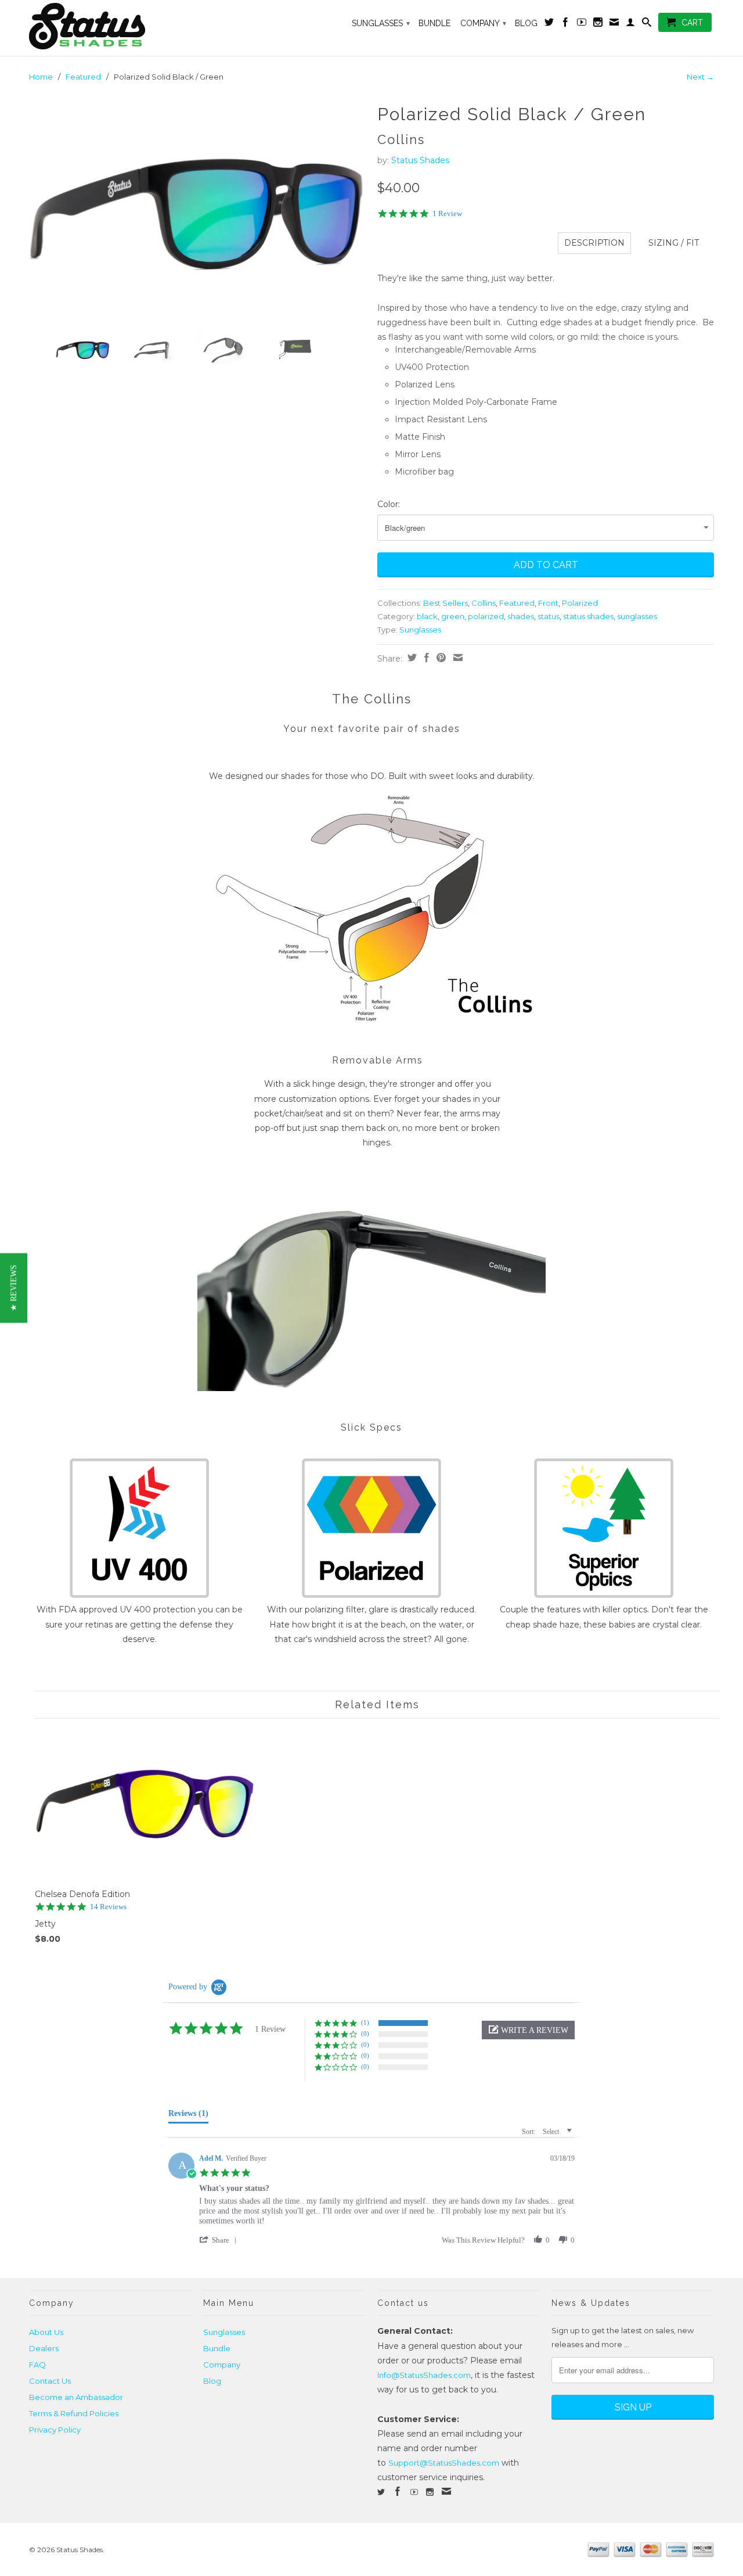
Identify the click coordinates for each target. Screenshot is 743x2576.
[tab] (188, 2116)
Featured (83, 77)
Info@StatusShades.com (424, 2375)
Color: (389, 504)
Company (483, 23)
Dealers (44, 2348)
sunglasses (637, 616)
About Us (46, 2332)
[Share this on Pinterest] (440, 658)
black (427, 616)
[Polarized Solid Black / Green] (197, 211)
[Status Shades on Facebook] (565, 24)
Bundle (434, 23)
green (453, 616)
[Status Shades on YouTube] (582, 24)
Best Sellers (446, 603)
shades (521, 616)
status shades (588, 616)
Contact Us (50, 2381)
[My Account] (630, 24)
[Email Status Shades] (614, 24)
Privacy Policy (55, 2430)
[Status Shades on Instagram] (598, 24)
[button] (528, 2030)
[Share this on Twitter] (411, 658)
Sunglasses (381, 23)
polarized (486, 616)
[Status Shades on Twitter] (549, 24)
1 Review (447, 213)
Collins (484, 603)
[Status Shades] (110, 28)
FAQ (37, 2365)
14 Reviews (108, 1907)
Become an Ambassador (76, 2397)
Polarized (580, 603)
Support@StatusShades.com (444, 2463)
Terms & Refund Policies (74, 2413)
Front (548, 603)
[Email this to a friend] (457, 658)
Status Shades (420, 160)
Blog (526, 23)
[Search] (647, 24)
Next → (700, 77)
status (549, 616)
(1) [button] (365, 2022)
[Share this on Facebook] (425, 658)
